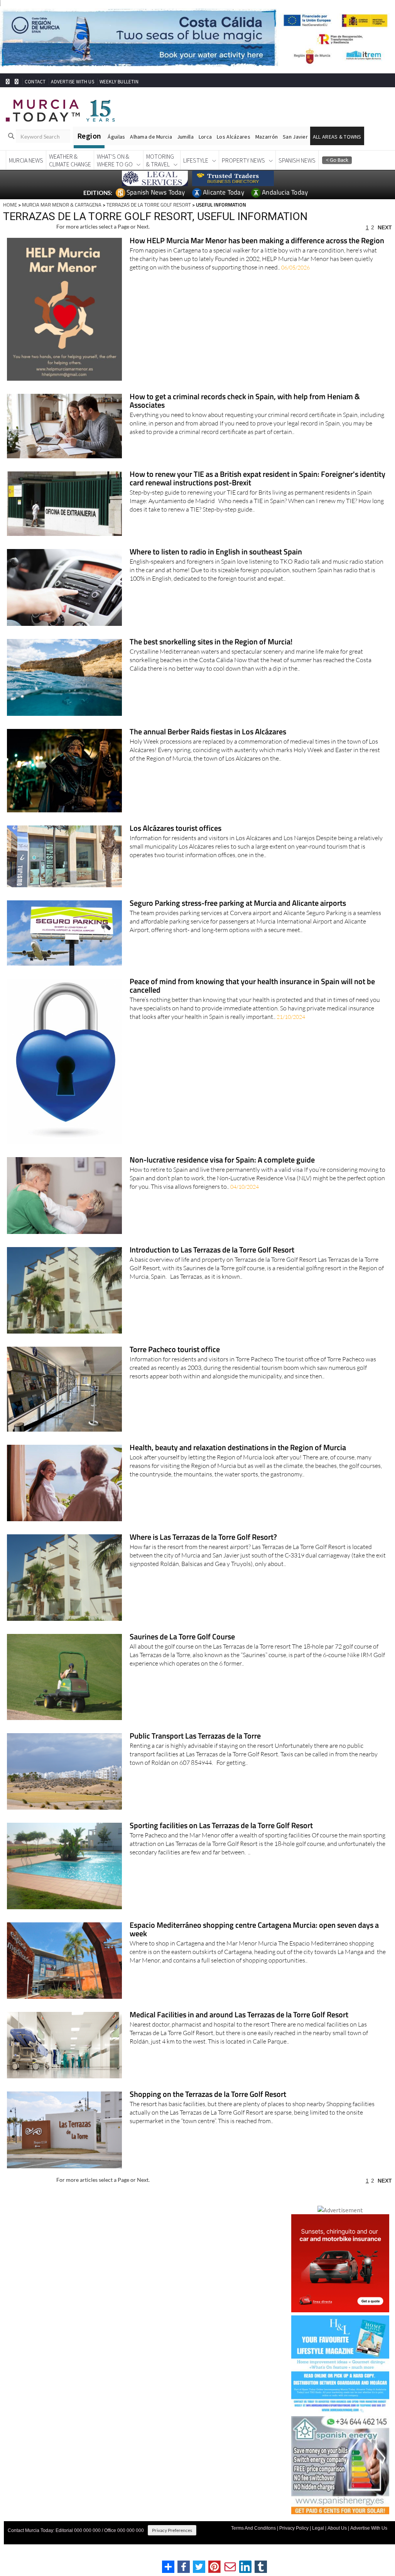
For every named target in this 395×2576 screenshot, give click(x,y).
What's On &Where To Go (115, 160)
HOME (10, 205)
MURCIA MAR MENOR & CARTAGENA (62, 205)
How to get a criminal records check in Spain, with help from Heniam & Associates (245, 401)
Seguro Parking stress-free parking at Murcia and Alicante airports (238, 904)
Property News (243, 160)
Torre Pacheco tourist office (175, 1350)
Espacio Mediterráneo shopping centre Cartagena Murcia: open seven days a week (254, 1930)
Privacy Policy (294, 2528)
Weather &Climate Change (70, 160)
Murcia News (26, 160)
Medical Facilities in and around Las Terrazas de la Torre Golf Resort (239, 2015)
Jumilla (185, 137)
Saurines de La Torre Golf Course (182, 1637)
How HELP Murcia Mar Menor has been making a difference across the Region (257, 241)
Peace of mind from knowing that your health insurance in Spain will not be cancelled (252, 986)
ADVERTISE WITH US (72, 82)
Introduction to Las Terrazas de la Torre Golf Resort (212, 1250)
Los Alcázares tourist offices (176, 829)
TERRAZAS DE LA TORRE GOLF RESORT (149, 205)
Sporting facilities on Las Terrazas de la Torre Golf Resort (221, 1826)
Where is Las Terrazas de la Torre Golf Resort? (203, 1538)
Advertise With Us (369, 2528)
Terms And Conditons (253, 2528)
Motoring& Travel (160, 160)
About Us (337, 2528)
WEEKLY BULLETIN (119, 82)
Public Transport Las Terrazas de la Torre (195, 1736)
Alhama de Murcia (151, 137)
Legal (318, 2528)
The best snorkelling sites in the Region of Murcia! (211, 642)
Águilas (116, 137)
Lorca (205, 137)
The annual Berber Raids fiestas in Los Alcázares (208, 732)
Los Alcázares (234, 137)
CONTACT (35, 82)
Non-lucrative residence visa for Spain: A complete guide (222, 1160)
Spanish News (297, 160)
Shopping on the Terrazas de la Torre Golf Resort (208, 2095)
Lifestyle (196, 160)
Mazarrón (267, 137)
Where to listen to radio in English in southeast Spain (216, 552)
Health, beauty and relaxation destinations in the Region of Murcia (238, 1448)
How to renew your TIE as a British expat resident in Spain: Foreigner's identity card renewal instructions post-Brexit (257, 479)
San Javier (295, 137)
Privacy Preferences (172, 2530)
